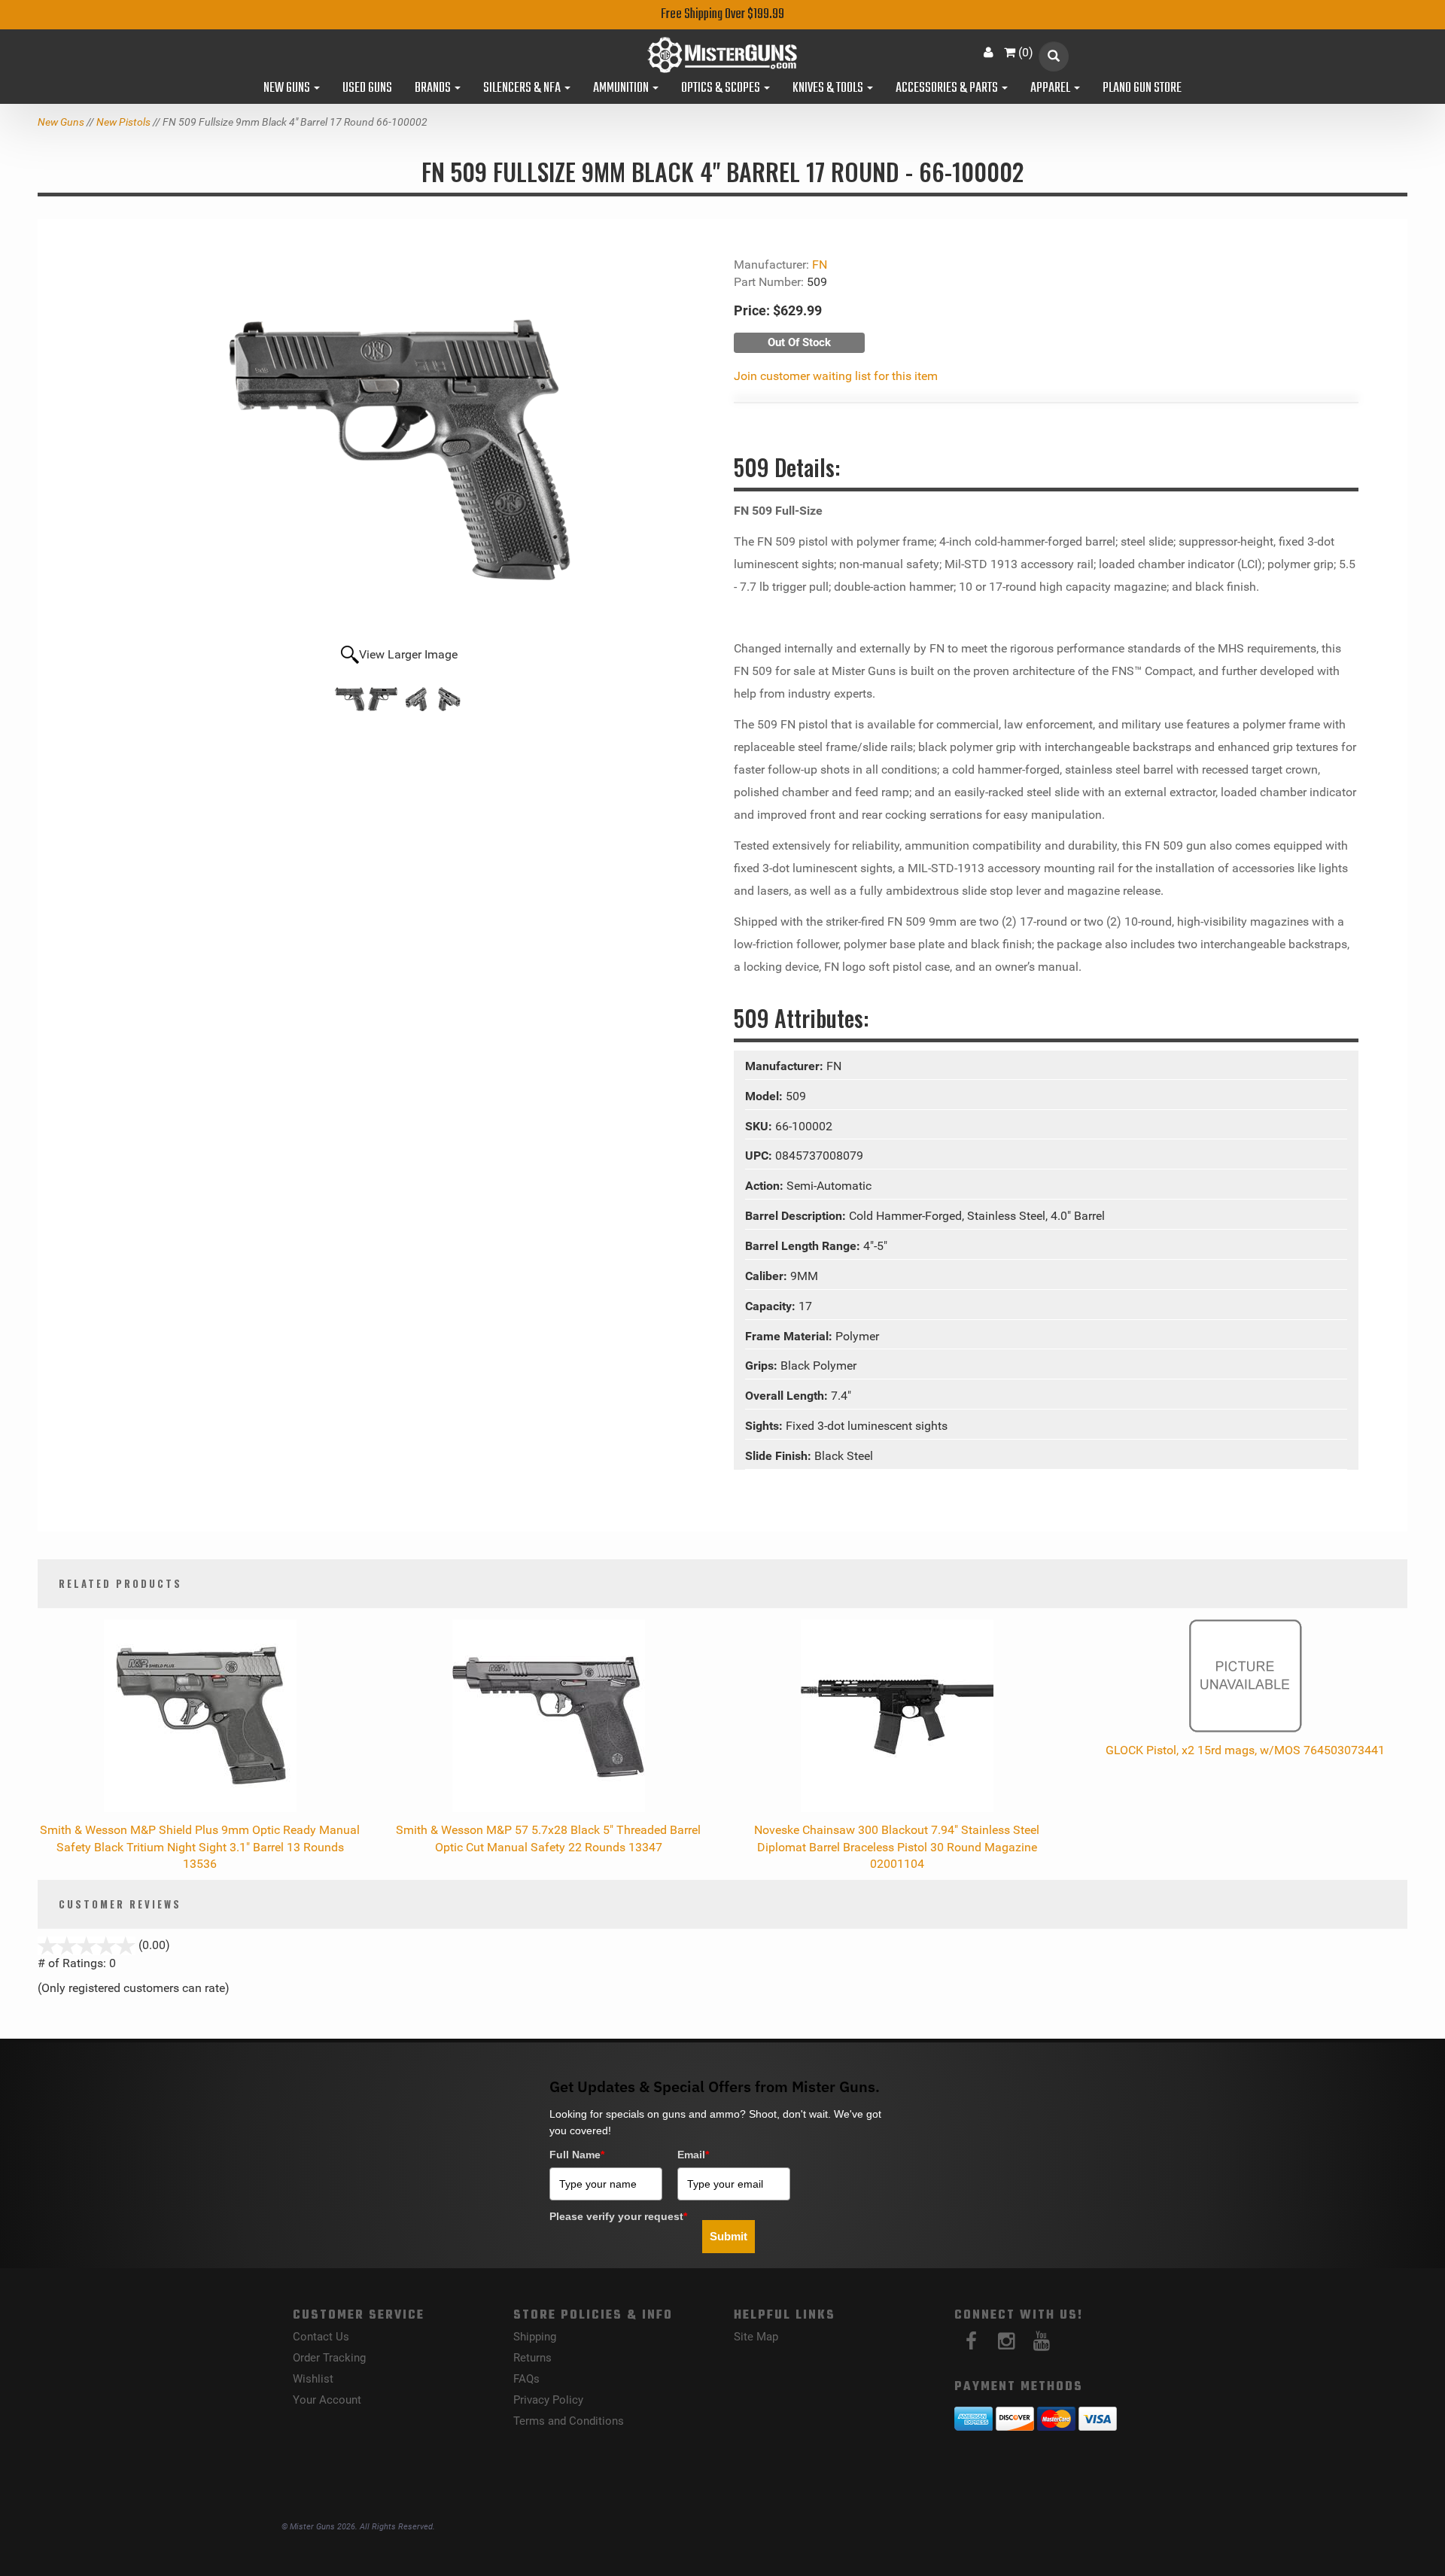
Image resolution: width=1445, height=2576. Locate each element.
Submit (729, 2236)
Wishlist (313, 2379)
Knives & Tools (829, 89)
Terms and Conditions (569, 2421)
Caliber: (768, 1276)
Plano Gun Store (1142, 89)
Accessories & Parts (948, 89)
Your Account (327, 2400)
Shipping (535, 2337)
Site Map (756, 2337)
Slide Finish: (780, 1456)
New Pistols (123, 122)
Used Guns (367, 89)
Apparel (1051, 89)
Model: (765, 1096)
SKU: (760, 1126)
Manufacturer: (786, 1066)
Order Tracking (329, 2358)
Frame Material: (790, 1336)
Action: (766, 1186)
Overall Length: (788, 1396)
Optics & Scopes (722, 89)
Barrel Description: (797, 1216)
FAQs (526, 2379)
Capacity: (772, 1306)
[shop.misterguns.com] (723, 55)
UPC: (760, 1156)
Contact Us (321, 2337)
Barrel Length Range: (804, 1246)
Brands (434, 89)
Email (693, 2155)
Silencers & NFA (523, 89)
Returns (532, 2358)
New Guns (288, 89)
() (1026, 52)
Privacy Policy (548, 2400)
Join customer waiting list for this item (836, 376)
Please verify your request (618, 2216)
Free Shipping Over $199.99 (722, 15)
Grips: (763, 1366)
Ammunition (622, 89)
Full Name (577, 2155)
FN (820, 265)
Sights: (765, 1426)
